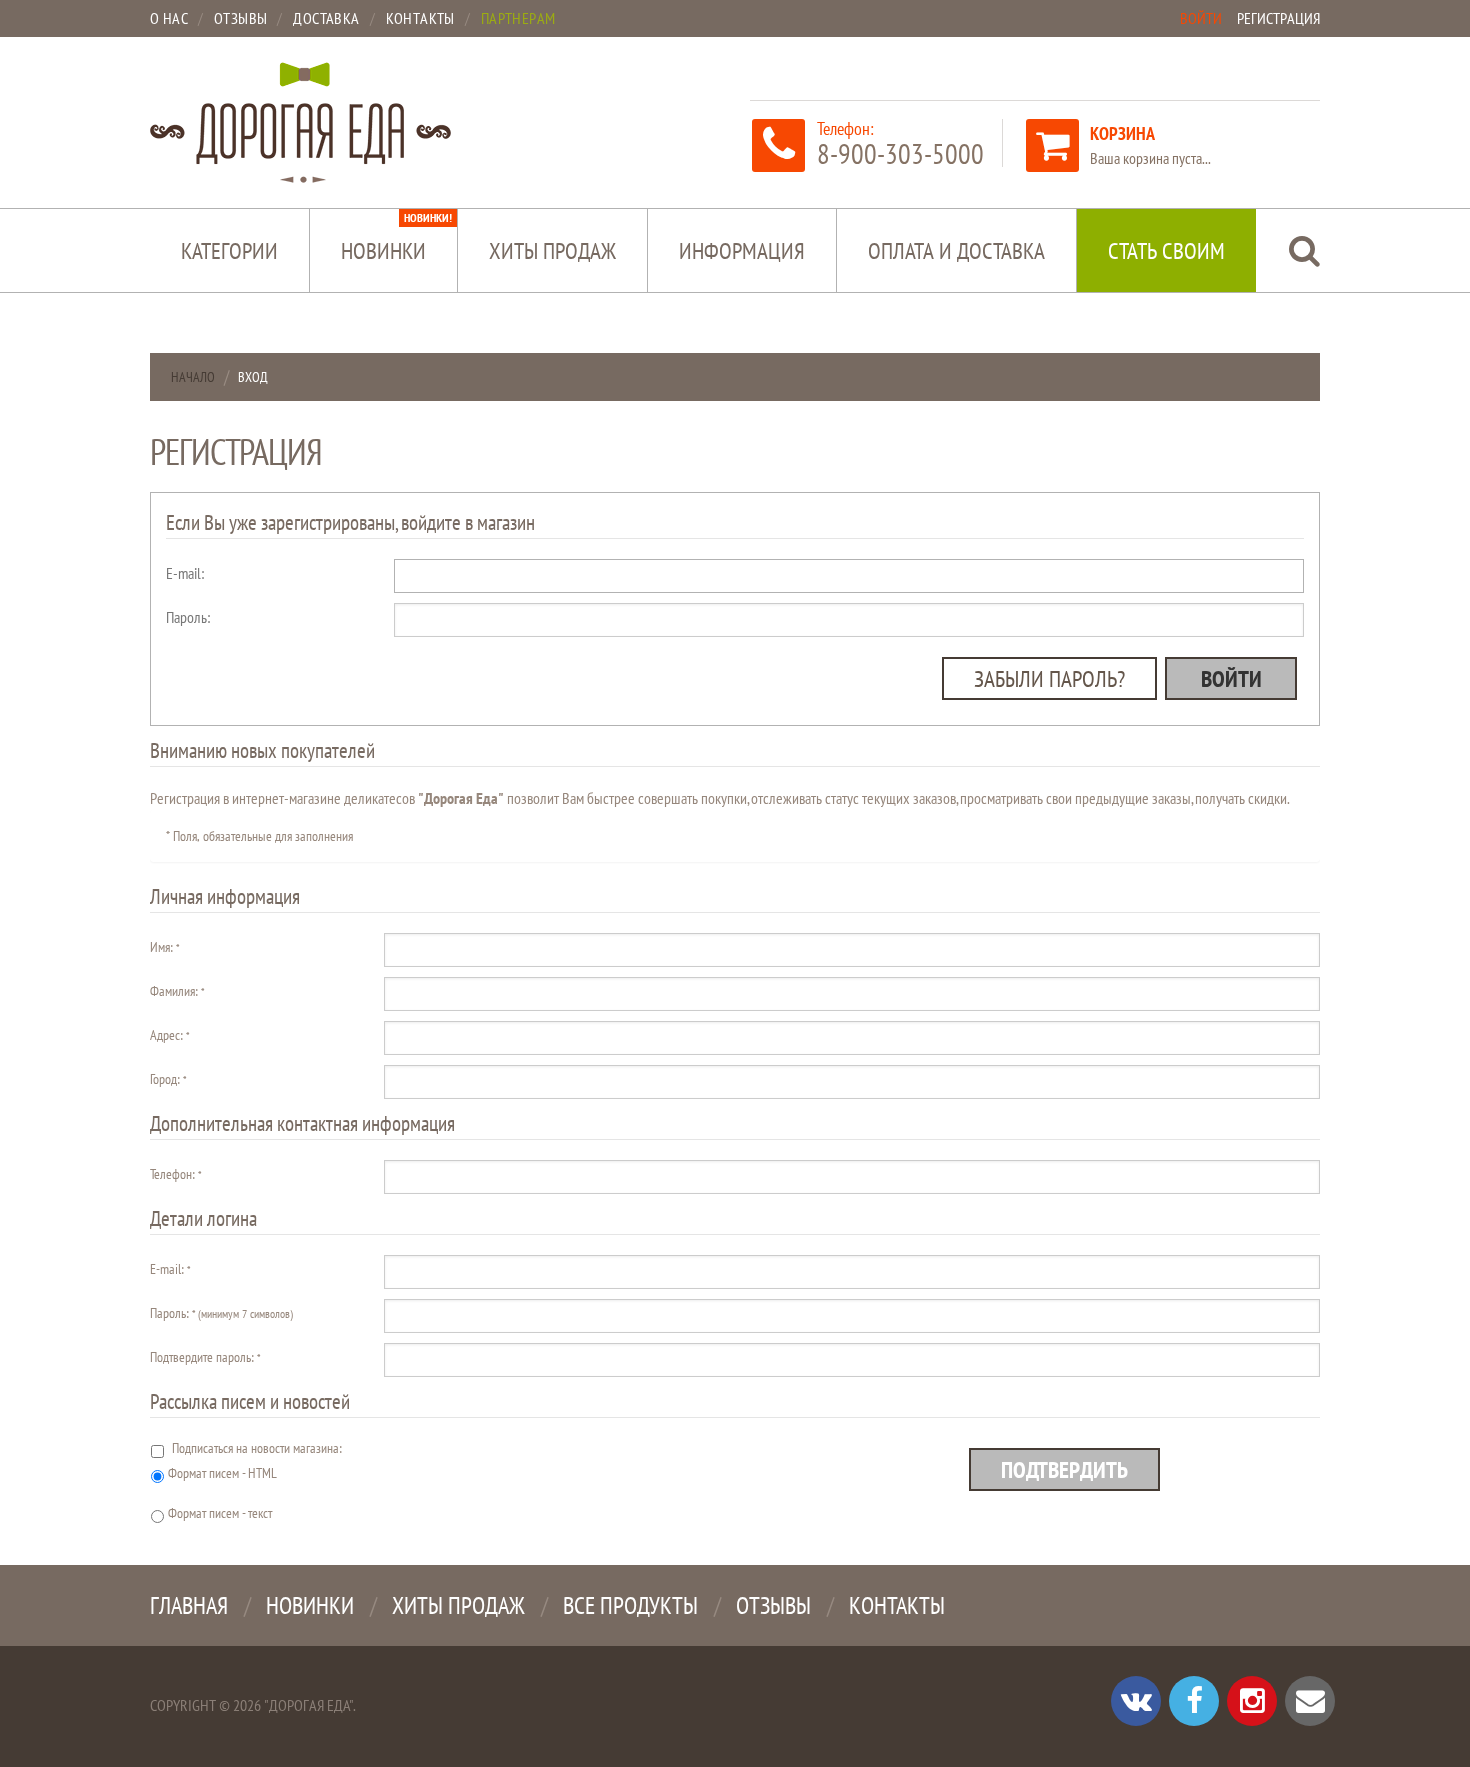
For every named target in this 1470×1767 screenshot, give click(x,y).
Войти (1201, 18)
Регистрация (1278, 18)
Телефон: (175, 1174)
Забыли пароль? (1049, 678)
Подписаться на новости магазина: (257, 1448)
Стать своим (1166, 250)
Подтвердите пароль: (205, 1357)
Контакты (897, 1605)
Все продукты (630, 1605)
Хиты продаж (552, 250)
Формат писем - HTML (222, 1473)
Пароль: (188, 617)
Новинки (396, 237)
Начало (193, 377)
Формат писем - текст (220, 1513)
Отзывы (773, 1605)
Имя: (164, 947)
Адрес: (169, 1035)
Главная (189, 1605)
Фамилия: (177, 991)
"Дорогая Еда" (309, 1705)
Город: (168, 1079)
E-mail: (185, 573)
